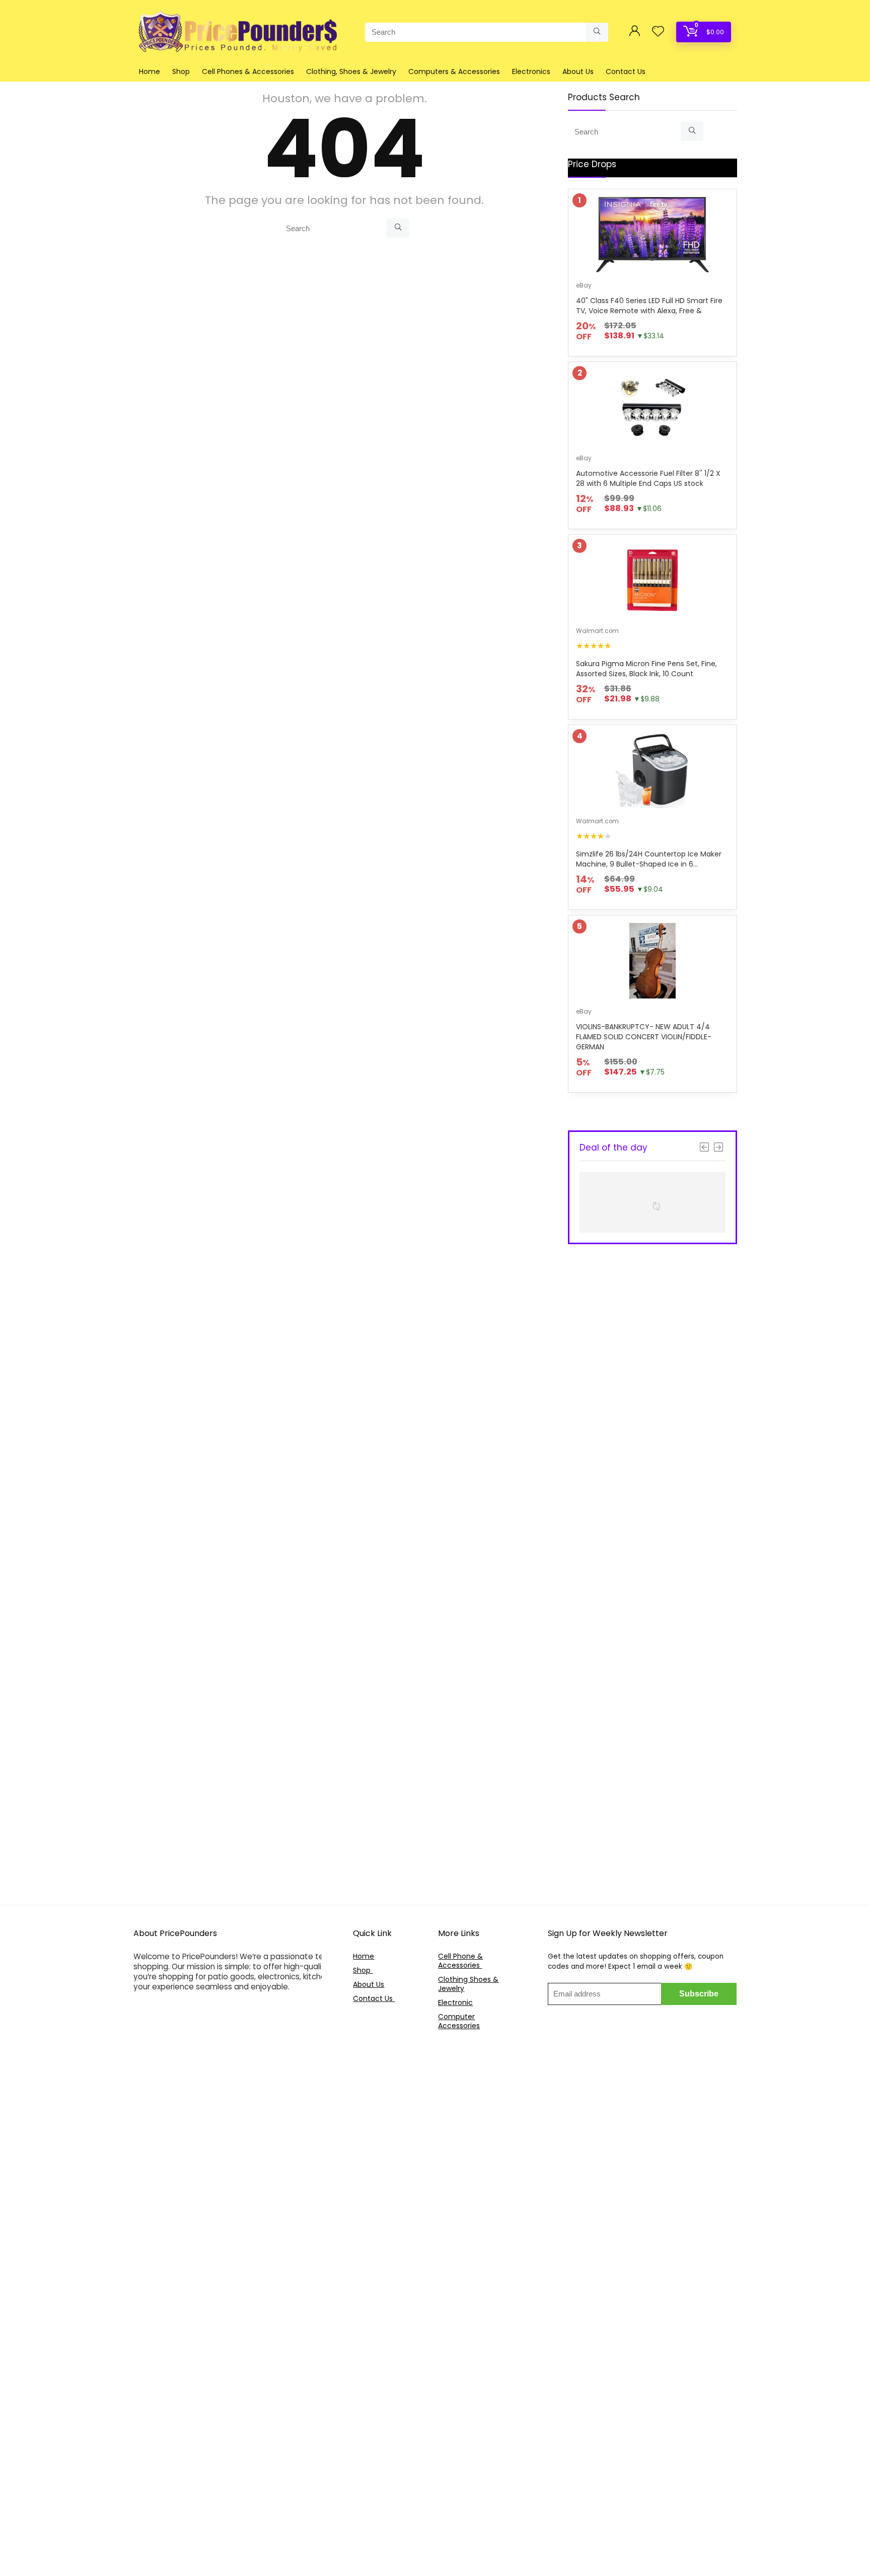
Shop (181, 71)
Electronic (455, 2002)
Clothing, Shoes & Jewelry (351, 71)
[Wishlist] (658, 32)
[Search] (597, 32)
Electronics (531, 71)
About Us (578, 71)
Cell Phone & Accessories (460, 1961)
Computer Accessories (459, 2021)
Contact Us (626, 71)
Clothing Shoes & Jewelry (468, 1984)
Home (150, 71)
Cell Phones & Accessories (248, 71)
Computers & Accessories (454, 71)
